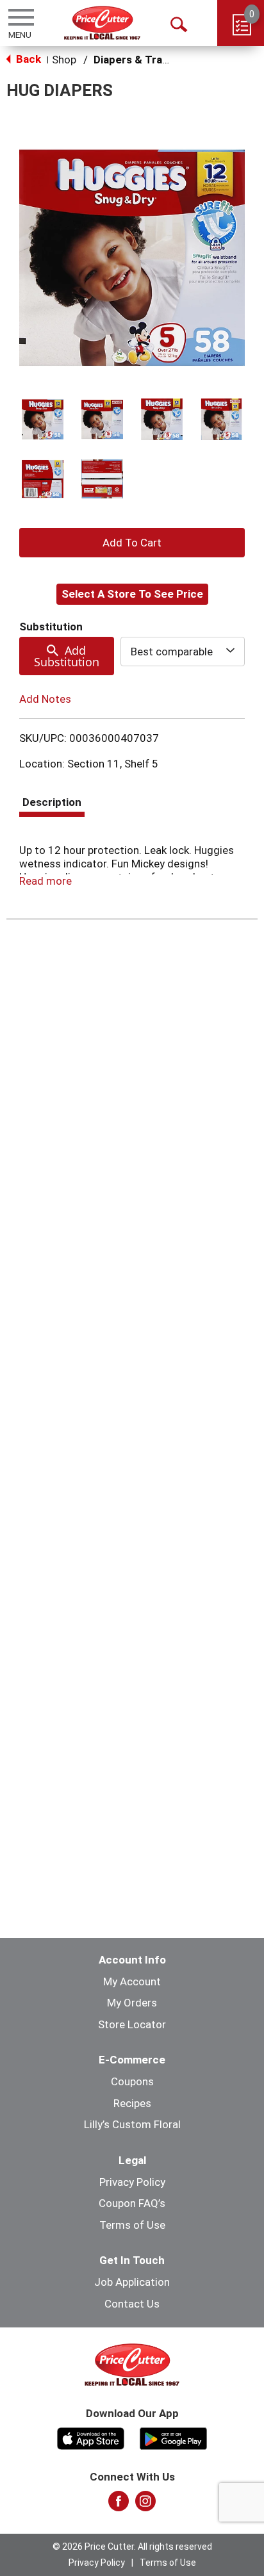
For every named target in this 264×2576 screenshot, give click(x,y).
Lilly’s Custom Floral (132, 2124)
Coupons (132, 2081)
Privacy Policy (132, 2182)
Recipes (132, 2103)
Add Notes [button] (45, 699)
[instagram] (145, 2505)
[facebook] (119, 2505)
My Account (132, 1981)
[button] (43, 419)
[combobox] (183, 652)
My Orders (132, 2003)
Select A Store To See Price (132, 594)
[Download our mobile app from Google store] (173, 2437)
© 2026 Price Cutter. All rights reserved (132, 2547)
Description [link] (52, 802)
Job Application (132, 2282)
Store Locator (132, 2024)
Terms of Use (132, 2225)
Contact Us (132, 2304)
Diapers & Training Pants (156, 60)
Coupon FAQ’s (132, 2203)
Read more (45, 881)
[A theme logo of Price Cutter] (102, 23)
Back (27, 59)
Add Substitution (67, 656)
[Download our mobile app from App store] (91, 2437)
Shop (64, 60)
